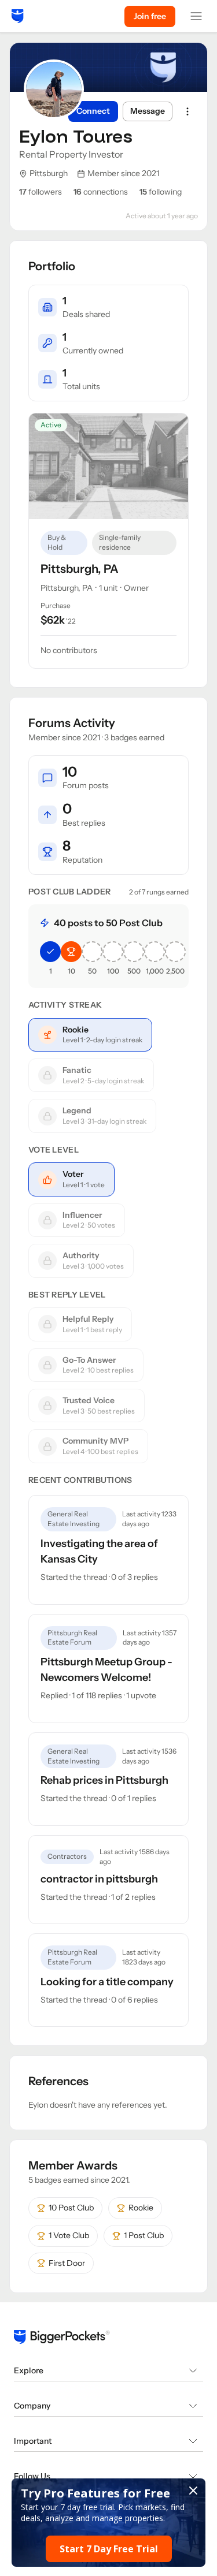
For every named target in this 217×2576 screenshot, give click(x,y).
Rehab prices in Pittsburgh (104, 1780)
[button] (108, 2523)
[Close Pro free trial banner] (193, 2491)
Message (148, 111)
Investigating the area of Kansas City (99, 1551)
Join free (150, 16)
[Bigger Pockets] (18, 16)
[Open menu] (196, 16)
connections (101, 192)
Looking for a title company (107, 1982)
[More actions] (187, 111)
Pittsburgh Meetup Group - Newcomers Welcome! (106, 1670)
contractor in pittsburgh (99, 1879)
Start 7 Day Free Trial (109, 2549)
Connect (93, 111)
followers (41, 192)
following (161, 192)
